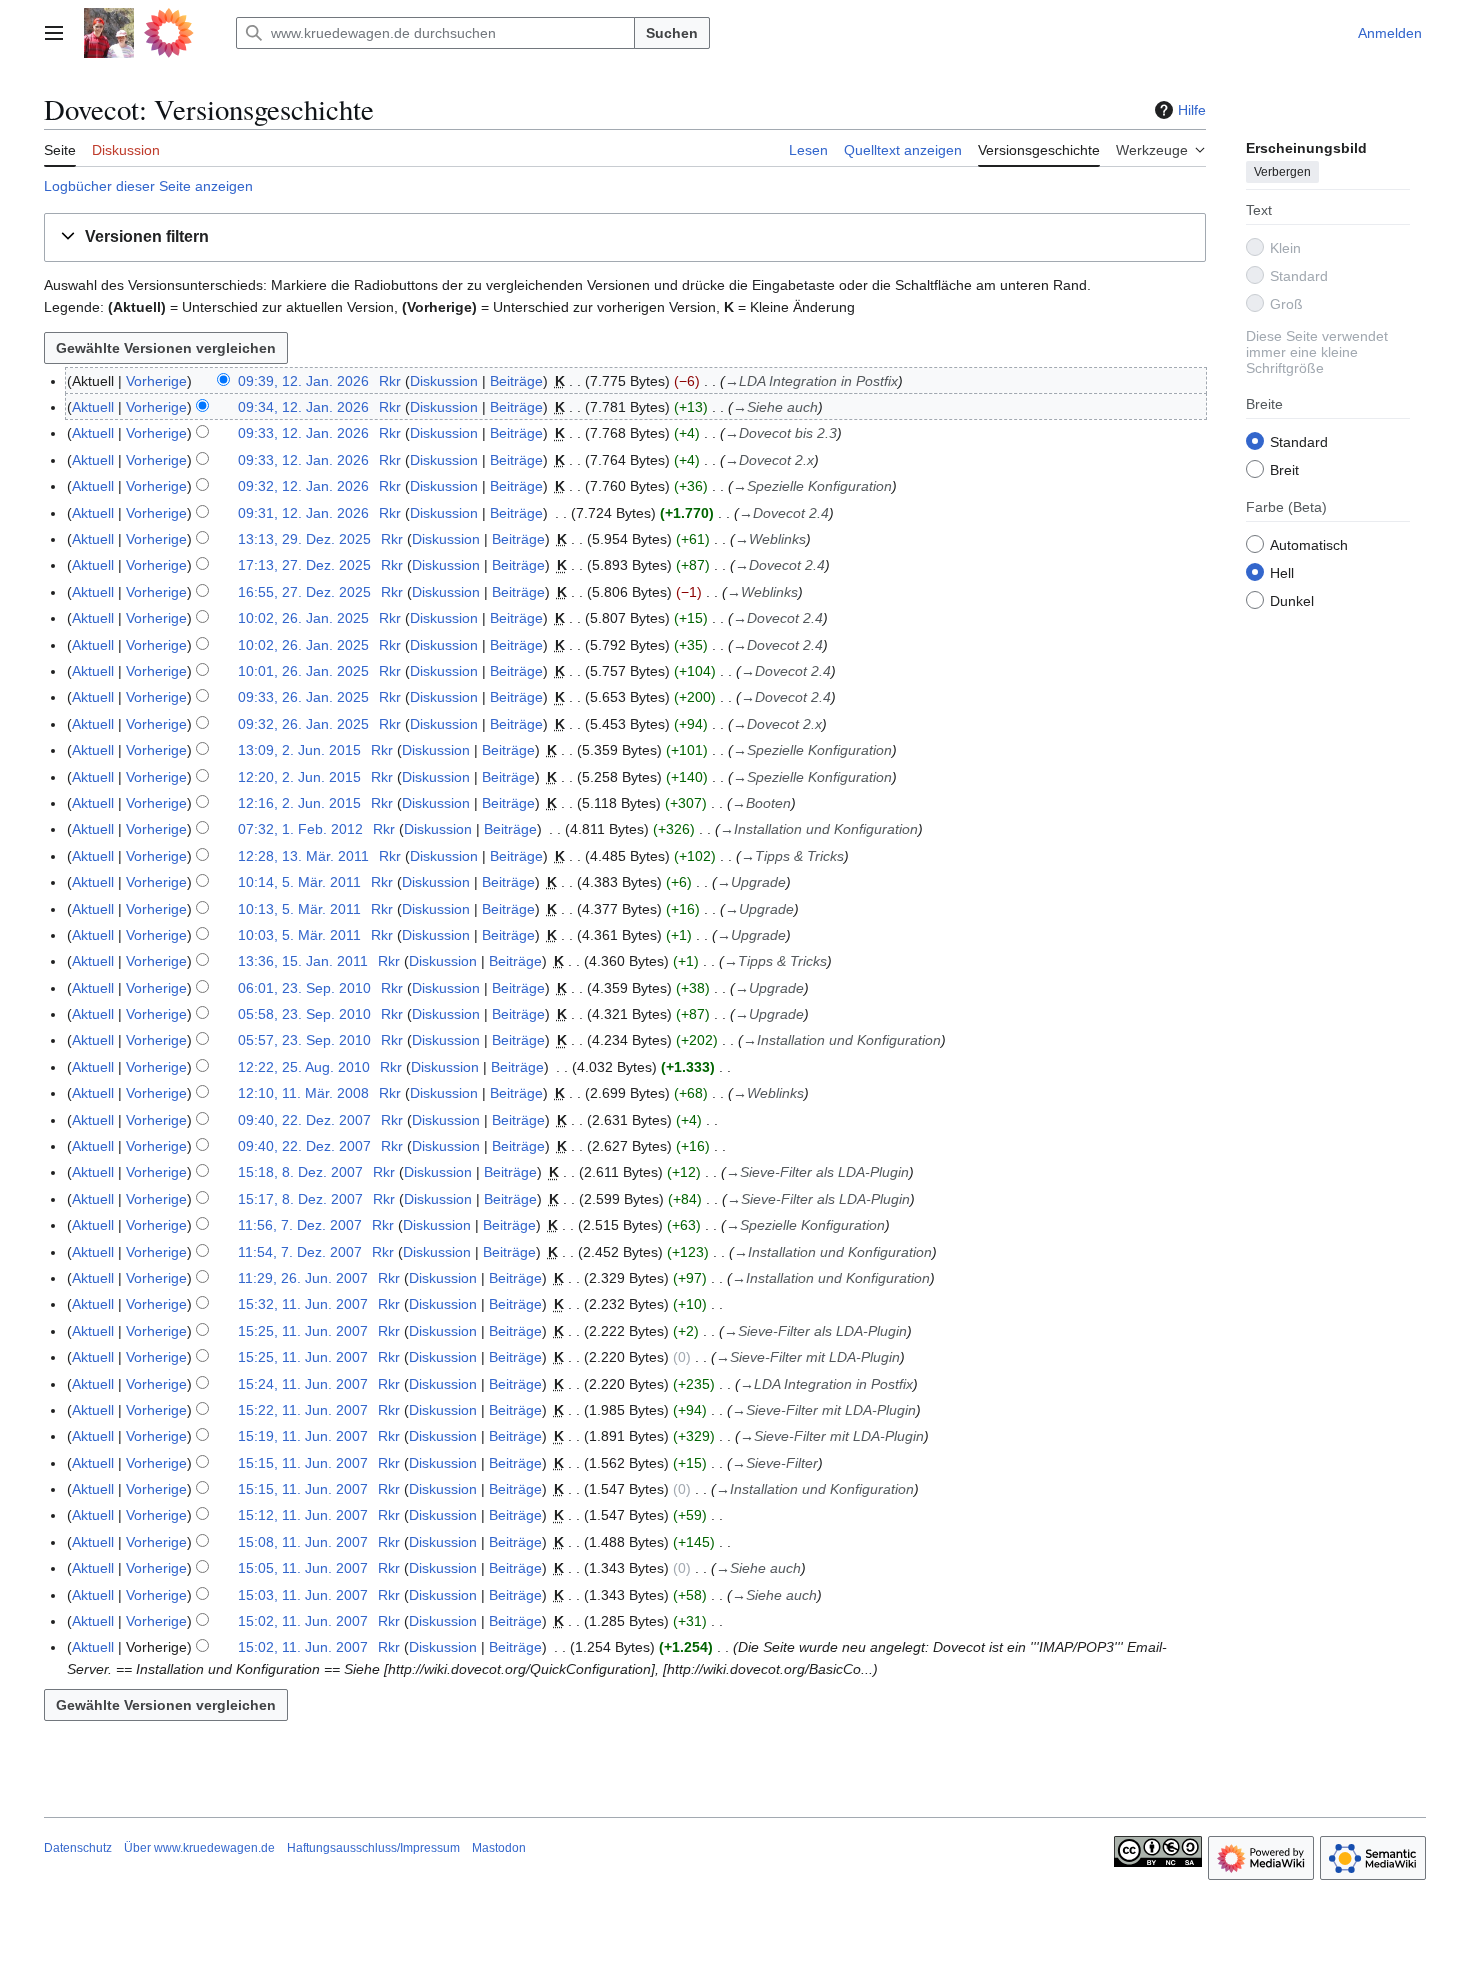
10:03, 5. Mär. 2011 (299, 935)
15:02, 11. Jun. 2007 (303, 1621)
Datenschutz (78, 1848)
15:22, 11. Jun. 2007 (303, 1410)
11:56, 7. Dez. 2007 (300, 1225)
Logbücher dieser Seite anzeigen (148, 186)
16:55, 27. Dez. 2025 (304, 592)
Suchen (672, 33)
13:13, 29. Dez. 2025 (304, 539)
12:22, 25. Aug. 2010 (304, 1067)
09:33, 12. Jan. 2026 (303, 433)
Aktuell (93, 407)
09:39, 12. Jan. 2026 (303, 381)
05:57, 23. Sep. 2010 (304, 1040)
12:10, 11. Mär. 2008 (303, 1093)
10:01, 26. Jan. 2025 (303, 671)
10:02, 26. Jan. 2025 (303, 618)
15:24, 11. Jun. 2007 (303, 1384)
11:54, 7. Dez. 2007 (300, 1252)
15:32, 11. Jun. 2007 (303, 1304)
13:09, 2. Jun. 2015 (299, 750)
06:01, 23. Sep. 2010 (304, 988)
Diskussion (444, 381)
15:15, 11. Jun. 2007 (303, 1463)
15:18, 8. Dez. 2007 (300, 1172)
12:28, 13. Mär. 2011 (303, 856)
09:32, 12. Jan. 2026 (303, 486)
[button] (54, 33)
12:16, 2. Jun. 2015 (299, 803)
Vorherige (156, 381)
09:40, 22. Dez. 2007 (304, 1120)
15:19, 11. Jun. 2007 (303, 1436)
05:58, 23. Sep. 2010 (304, 1014)
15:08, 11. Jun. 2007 (303, 1542)
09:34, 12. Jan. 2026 (303, 407)
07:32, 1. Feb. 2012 (300, 829)
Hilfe (1192, 110)
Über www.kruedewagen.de (199, 1848)
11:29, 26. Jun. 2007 (303, 1278)
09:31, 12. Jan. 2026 (303, 513)
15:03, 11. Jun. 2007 (303, 1595)
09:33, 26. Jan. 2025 (303, 697)
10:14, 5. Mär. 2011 (299, 882)
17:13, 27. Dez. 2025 (304, 565)
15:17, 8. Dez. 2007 (300, 1199)
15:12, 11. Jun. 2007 (303, 1515)
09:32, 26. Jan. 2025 (303, 724)
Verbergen (1282, 171)
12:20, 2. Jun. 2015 (299, 777)
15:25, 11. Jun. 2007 (303, 1331)
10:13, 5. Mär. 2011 (299, 909)
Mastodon (499, 1848)
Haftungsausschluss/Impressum (373, 1848)
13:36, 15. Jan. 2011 (303, 961)
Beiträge (516, 381)
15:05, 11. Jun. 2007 (303, 1568)
